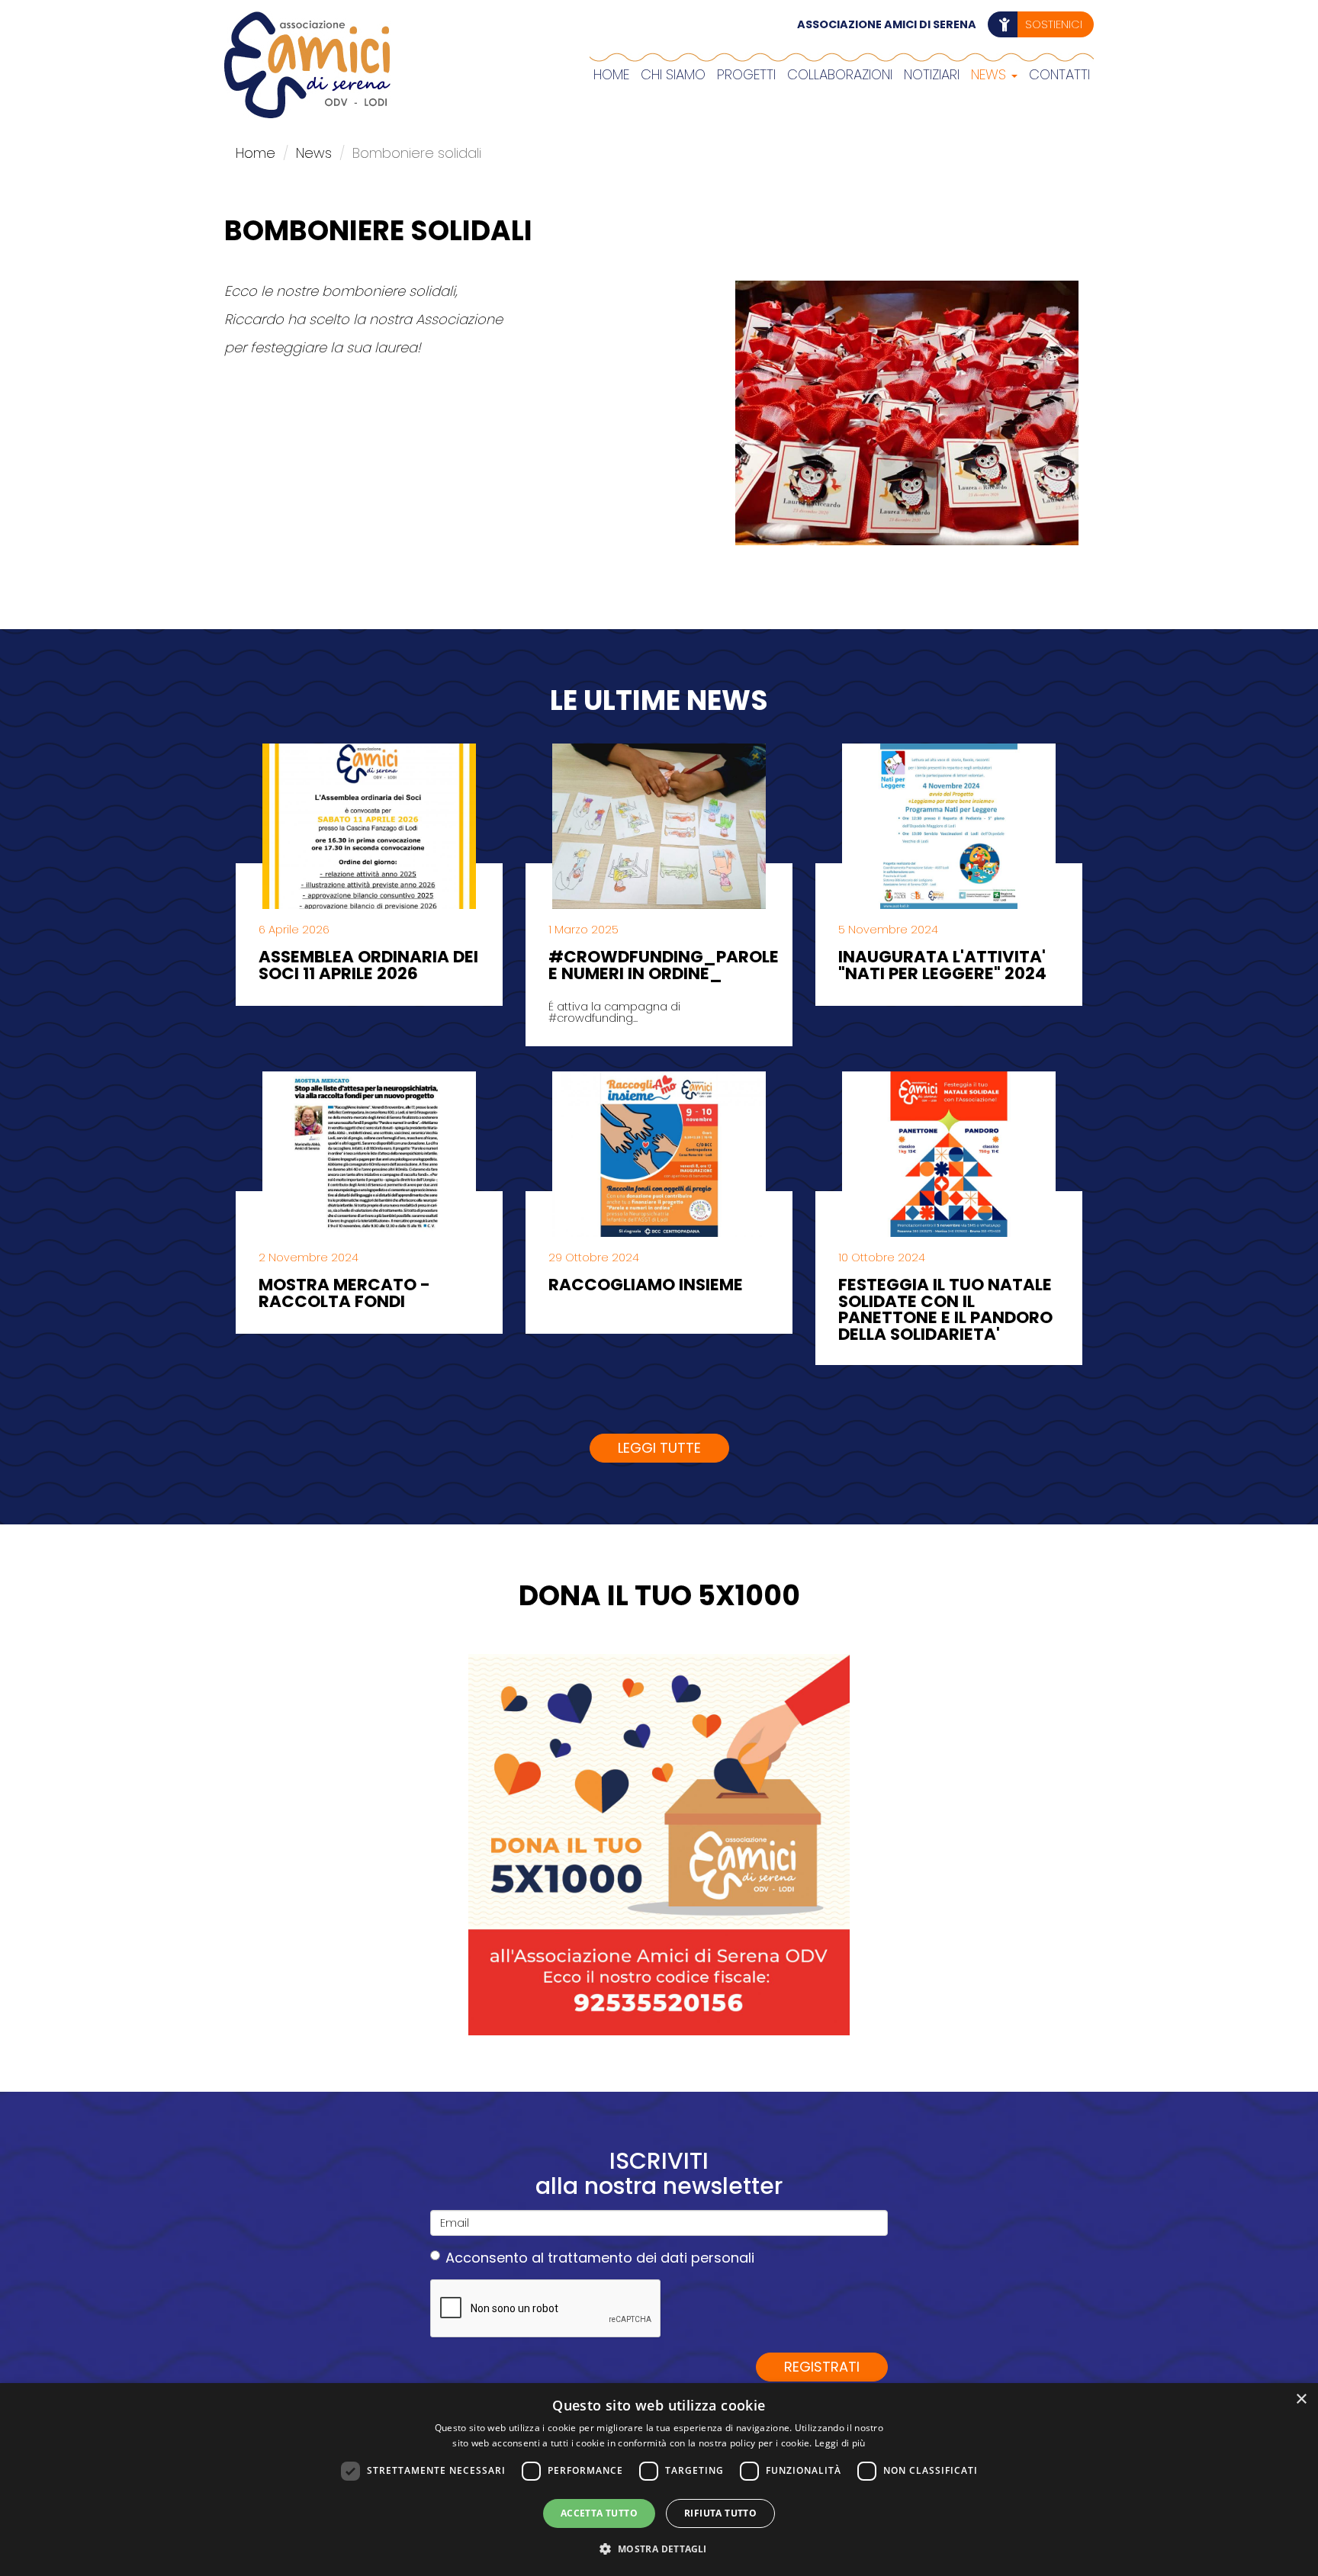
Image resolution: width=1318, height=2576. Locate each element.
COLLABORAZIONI (840, 74)
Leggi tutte (659, 1448)
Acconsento (600, 2258)
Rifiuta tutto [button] (720, 2513)
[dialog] (659, 2480)
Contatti (1059, 74)
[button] (659, 2549)
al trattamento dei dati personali (643, 2258)
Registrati (822, 2367)
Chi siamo (673, 74)
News (990, 74)
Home (611, 74)
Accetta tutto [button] (599, 2513)
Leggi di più (840, 2443)
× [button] (1301, 2399)
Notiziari (932, 74)
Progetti (746, 74)
